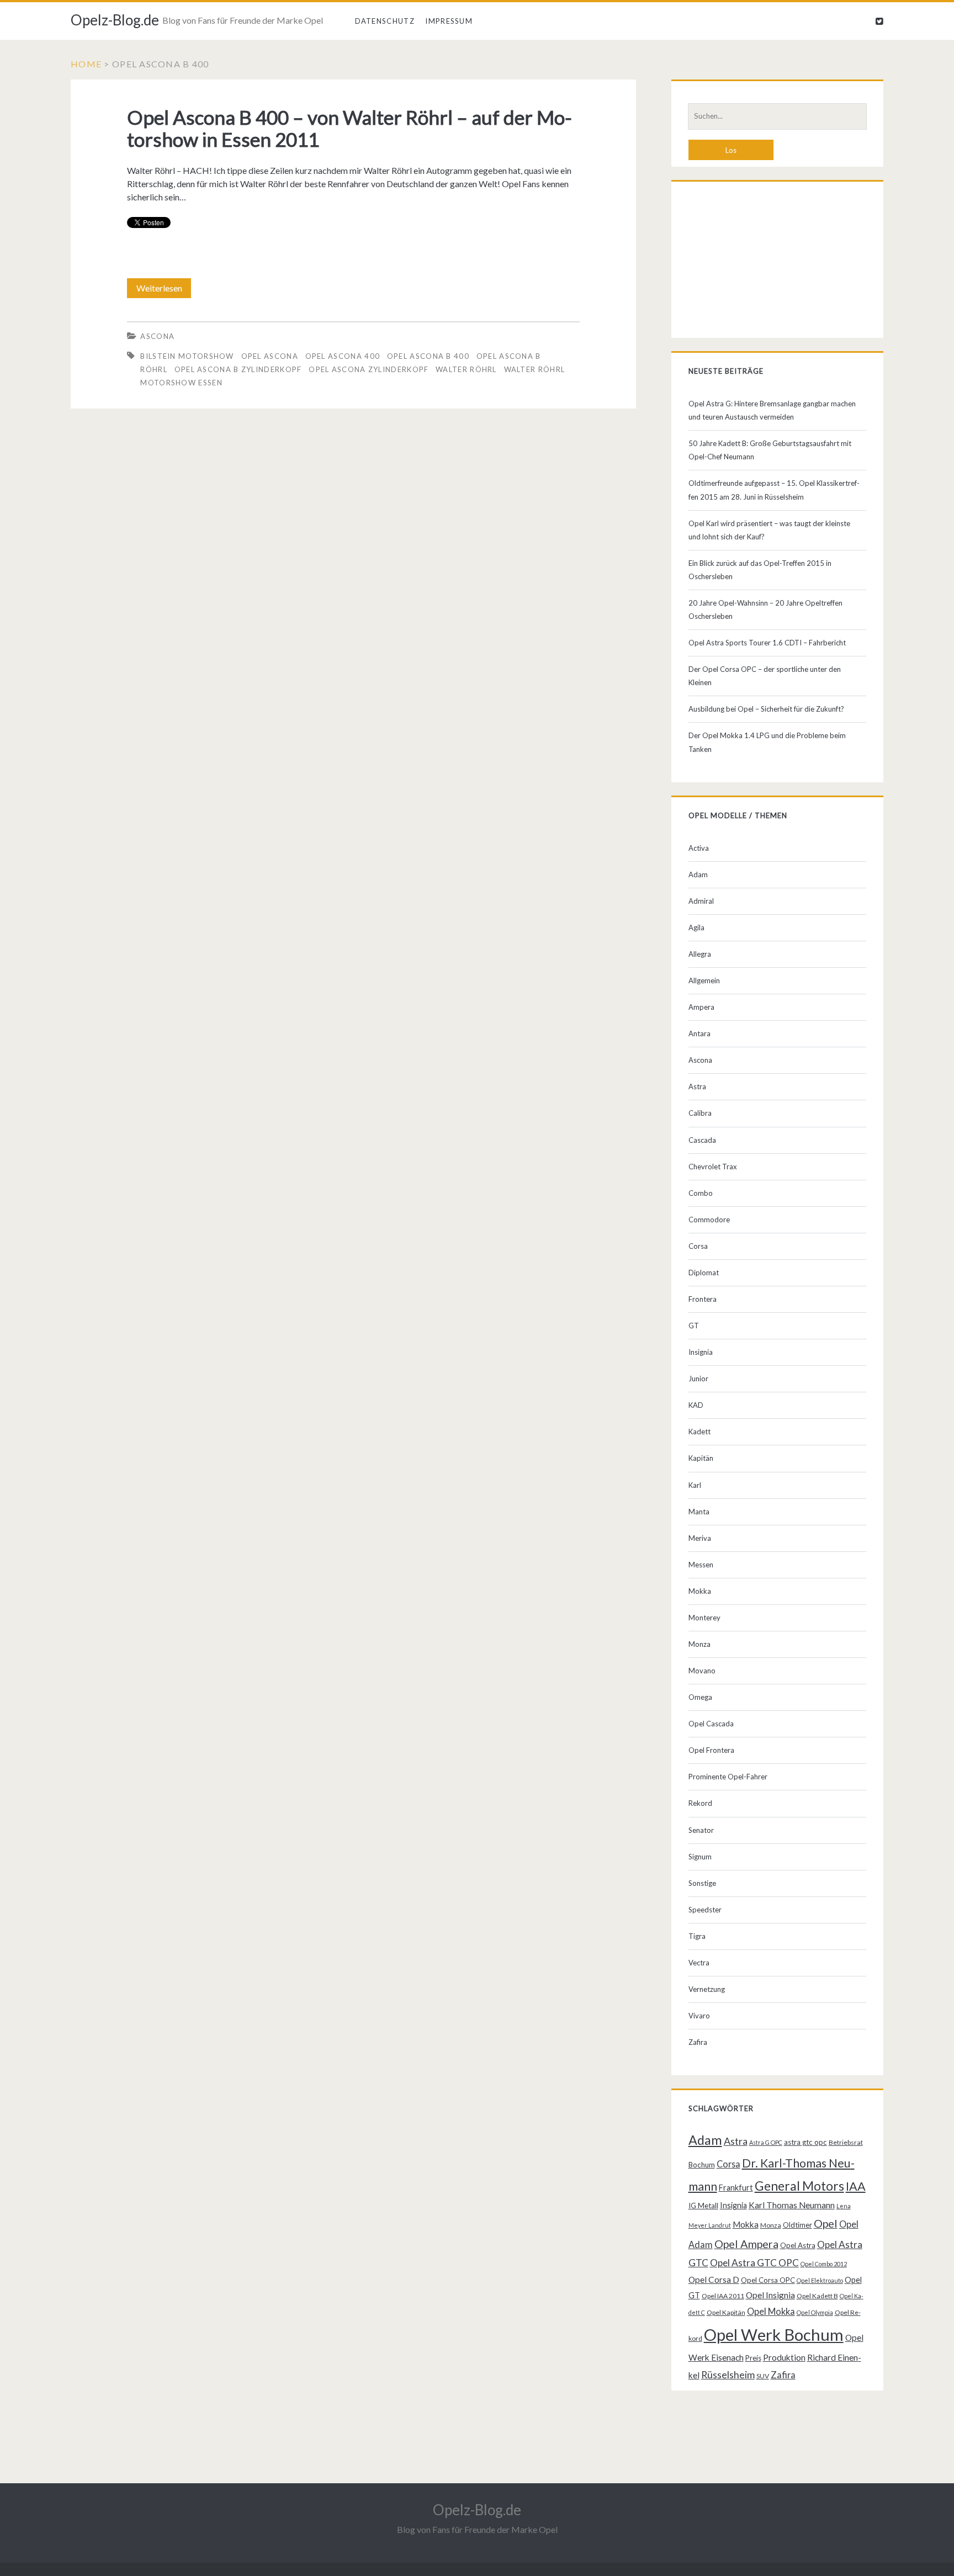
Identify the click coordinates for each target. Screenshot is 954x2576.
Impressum (449, 21)
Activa (699, 848)
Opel (826, 2223)
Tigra (697, 1936)
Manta (699, 1512)
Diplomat (704, 1273)
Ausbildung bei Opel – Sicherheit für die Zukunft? (766, 709)
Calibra (700, 1113)
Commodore (709, 1220)
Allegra (700, 954)
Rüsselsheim (728, 2374)
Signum (700, 1857)
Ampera (701, 1007)
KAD (696, 1405)
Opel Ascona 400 (343, 356)
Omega (700, 1697)
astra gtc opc (805, 2142)
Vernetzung (707, 1989)
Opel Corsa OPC (768, 2280)
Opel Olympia (815, 2312)
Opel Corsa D (714, 2280)
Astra (697, 1086)
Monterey (704, 1618)
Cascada (702, 1140)
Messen (701, 1565)
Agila (696, 927)
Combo (701, 1193)
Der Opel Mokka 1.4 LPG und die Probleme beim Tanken (767, 742)
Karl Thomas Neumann (792, 2205)
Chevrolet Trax (713, 1167)
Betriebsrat (846, 2142)
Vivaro (699, 2016)
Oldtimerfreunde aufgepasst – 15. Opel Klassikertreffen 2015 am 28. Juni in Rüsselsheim (774, 490)
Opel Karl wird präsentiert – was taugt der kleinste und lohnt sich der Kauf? (769, 530)
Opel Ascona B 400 (428, 356)
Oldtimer (797, 2225)
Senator (701, 1830)
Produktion (784, 2357)
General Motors (799, 2186)
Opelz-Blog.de (115, 20)
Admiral (701, 901)
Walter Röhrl (466, 369)
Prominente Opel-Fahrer (728, 1777)
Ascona (157, 336)
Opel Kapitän (726, 2312)
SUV (763, 2376)
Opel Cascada (711, 1724)
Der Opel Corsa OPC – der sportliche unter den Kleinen (765, 676)
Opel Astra (798, 2245)
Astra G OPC (766, 2142)
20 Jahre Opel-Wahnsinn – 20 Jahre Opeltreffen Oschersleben (765, 609)
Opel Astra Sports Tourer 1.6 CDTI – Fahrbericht (767, 643)
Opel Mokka (771, 2311)
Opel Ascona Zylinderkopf (369, 369)
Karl (695, 1485)
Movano (702, 1671)
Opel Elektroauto (820, 2280)
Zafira (698, 2042)
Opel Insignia (770, 2295)
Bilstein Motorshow (187, 356)
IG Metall (703, 2206)
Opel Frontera (711, 1750)
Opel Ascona (270, 356)
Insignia (701, 1352)
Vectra (699, 1963)
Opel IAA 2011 (723, 2296)
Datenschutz (385, 21)
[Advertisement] (778, 262)
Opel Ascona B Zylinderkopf (238, 369)
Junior (698, 1379)
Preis (753, 2358)
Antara (699, 1033)
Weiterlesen (164, 290)
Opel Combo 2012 (824, 2264)
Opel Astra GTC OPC (754, 2263)
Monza (699, 1644)
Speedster (705, 1910)
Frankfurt (736, 2188)
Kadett (699, 1432)
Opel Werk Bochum (774, 2334)
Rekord (700, 1803)
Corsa (698, 1246)
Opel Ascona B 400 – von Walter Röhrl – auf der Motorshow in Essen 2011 (349, 128)
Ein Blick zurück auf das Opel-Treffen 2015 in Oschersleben (760, 570)
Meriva (700, 1538)
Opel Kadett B (817, 2296)
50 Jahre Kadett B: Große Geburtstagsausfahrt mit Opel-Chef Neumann (770, 450)
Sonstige (702, 1883)
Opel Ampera (746, 2244)
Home (86, 64)
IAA (856, 2186)
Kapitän (701, 1458)
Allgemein (704, 980)
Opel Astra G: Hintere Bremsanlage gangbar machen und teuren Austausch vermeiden (772, 410)
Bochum (702, 2165)
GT (694, 1326)
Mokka (700, 1591)
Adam (698, 874)
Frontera (703, 1299)
